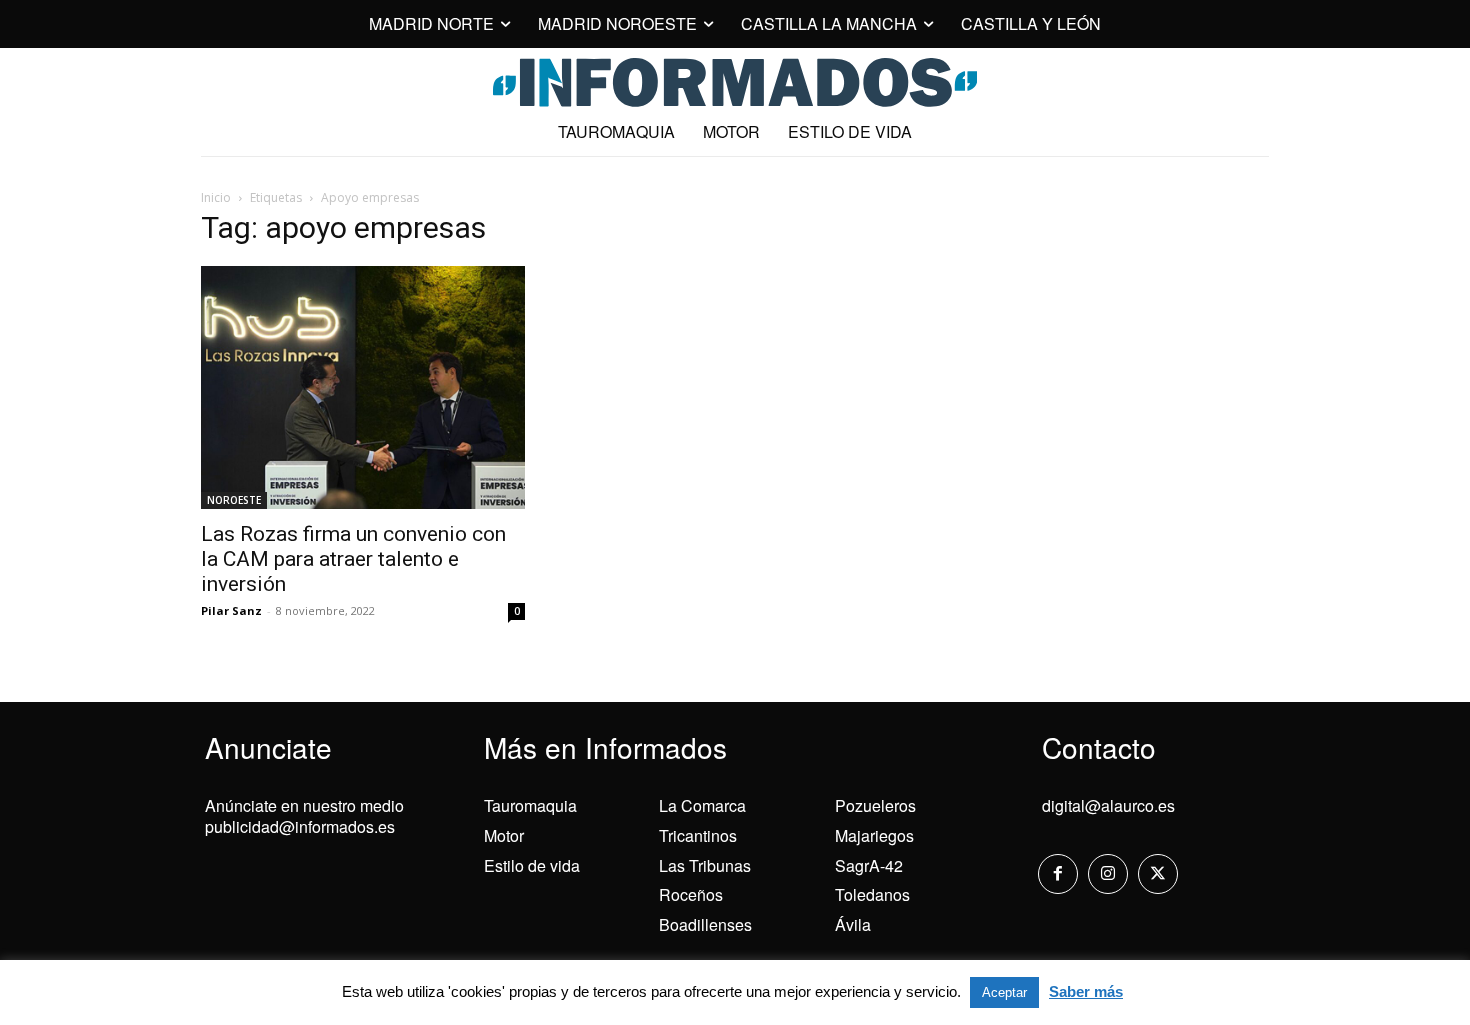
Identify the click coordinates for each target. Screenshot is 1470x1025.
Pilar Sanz (231, 610)
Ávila (853, 924)
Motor (504, 835)
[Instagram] (1108, 874)
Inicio (216, 197)
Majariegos (874, 835)
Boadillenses (705, 924)
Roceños (691, 894)
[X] (1158, 874)
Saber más (1086, 991)
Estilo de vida (532, 865)
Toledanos (872, 894)
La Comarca (702, 805)
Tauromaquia (530, 805)
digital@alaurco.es (1108, 805)
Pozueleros (875, 805)
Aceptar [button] (1004, 992)
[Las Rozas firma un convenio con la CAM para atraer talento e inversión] (363, 387)
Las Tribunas (705, 865)
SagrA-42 (869, 865)
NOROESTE (234, 500)
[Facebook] (1058, 874)
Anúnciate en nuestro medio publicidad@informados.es (304, 816)
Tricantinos (698, 835)
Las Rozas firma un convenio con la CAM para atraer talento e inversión (353, 559)
